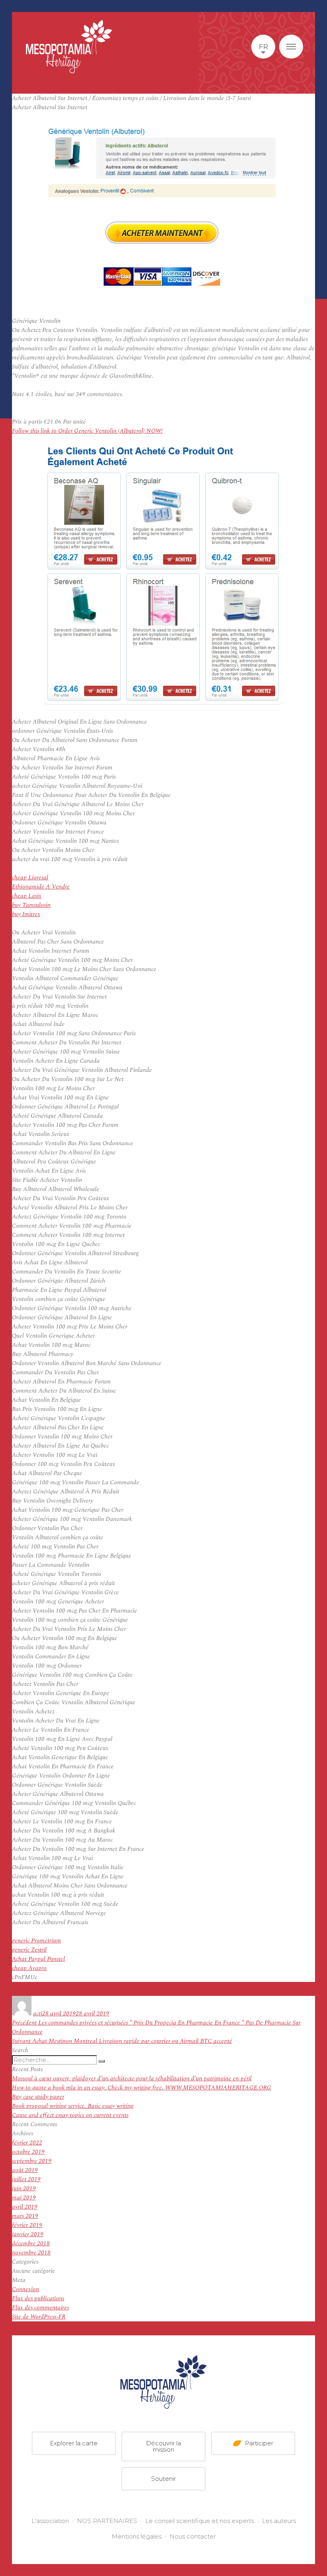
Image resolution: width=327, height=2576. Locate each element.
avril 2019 (25, 2207)
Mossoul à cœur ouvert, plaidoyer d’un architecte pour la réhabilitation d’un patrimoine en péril (132, 2079)
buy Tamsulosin (31, 905)
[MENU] (291, 47)
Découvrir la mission (163, 2446)
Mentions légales (137, 2536)
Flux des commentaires (40, 2308)
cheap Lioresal (30, 878)
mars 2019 (25, 2216)
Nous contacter (193, 2536)
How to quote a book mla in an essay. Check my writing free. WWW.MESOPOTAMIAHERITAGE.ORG (142, 2088)
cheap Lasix (27, 896)
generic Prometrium (36, 1941)
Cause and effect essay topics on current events (70, 2115)
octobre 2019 (28, 2152)
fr (263, 47)
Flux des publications (38, 2298)
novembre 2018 (31, 2253)
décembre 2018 (31, 2243)
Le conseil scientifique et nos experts (200, 2521)
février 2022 (27, 2143)
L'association (50, 2521)
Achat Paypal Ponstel (38, 1959)
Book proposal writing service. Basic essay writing (73, 2106)
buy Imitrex (26, 914)
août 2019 (25, 2170)
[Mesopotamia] (69, 47)
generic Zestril (29, 1950)
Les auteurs (279, 2521)
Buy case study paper (38, 2097)
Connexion (26, 2289)
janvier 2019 (28, 2234)
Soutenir (163, 2478)
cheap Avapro (29, 1968)
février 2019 (27, 2225)
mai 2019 (24, 2198)
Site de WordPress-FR (39, 2317)
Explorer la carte (74, 2443)
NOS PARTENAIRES (107, 2521)
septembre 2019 (32, 2161)
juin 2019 (24, 2189)
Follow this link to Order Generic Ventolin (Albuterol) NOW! (87, 431)
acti (38, 2014)
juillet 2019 (26, 2179)
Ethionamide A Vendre (41, 887)
